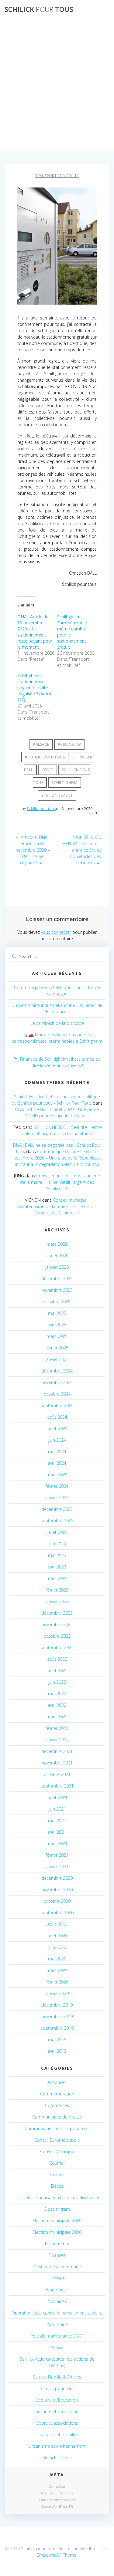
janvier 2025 (57, 1359)
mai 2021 (57, 1820)
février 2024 (57, 1486)
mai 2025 (57, 1313)
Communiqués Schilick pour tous (57, 2128)
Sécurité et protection (57, 2411)
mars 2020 (57, 1970)
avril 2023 (57, 1567)
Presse (57, 2347)
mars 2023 (57, 1578)
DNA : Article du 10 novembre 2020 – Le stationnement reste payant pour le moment (35, 632)
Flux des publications (57, 2493)
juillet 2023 (57, 1532)
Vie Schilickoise (57, 2458)
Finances (57, 2255)
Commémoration (57, 2094)
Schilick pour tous (57, 2388)
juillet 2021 (57, 1797)
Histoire (57, 2278)
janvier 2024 (57, 1498)
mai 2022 (57, 1694)
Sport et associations (57, 2423)
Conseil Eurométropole (57, 2140)
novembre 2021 (57, 1763)
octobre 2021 (57, 1774)
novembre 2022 (57, 1624)
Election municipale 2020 (57, 2221)
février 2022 (57, 1728)
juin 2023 (57, 1544)
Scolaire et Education (57, 2400)
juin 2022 (57, 1682)
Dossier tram (57, 2209)
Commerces (57, 2105)
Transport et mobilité (57, 176)
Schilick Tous (39, 9)
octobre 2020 (57, 1901)
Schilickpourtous (41, 809)
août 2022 (57, 1659)
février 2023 (57, 1590)
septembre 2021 (57, 1786)
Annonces (57, 2082)
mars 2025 (57, 1336)
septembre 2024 (57, 1405)
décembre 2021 (57, 1751)
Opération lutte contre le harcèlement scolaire (57, 2313)
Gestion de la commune (57, 2267)
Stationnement (57, 795)
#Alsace (41, 744)
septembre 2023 (57, 1521)
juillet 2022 (57, 1671)
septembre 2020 (57, 1913)
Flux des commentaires (57, 2500)
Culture (57, 2174)
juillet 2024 (57, 1428)
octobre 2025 (57, 1302)
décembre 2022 (57, 1613)
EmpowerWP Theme (57, 2555)
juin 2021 (57, 1809)
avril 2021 (57, 1832)
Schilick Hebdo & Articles (57, 2377)
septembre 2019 (57, 2028)
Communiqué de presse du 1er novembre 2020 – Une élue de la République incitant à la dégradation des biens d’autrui (57, 1158)
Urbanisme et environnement (57, 2446)
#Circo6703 (69, 744)
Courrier (57, 2163)
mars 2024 (57, 1475)
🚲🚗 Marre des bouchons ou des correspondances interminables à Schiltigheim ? (57, 1041)
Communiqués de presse (57, 2117)
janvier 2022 (57, 1740)
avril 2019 (57, 2051)
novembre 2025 (57, 1290)
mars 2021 (57, 1843)
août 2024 (57, 1417)
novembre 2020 (57, 1890)
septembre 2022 (57, 1648)
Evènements (57, 2244)
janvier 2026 (57, 1267)
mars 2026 (57, 1244)
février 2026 (57, 1256)
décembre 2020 (57, 1878)
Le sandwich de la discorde (57, 1023)
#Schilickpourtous (45, 757)
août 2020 (57, 1924)
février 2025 (57, 1348)
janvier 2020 (57, 1993)
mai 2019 (57, 2039)
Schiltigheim (65, 783)
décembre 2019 (57, 2005)
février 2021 (57, 1855)
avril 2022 (57, 1705)
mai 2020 (57, 1959)
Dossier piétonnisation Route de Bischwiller (57, 2198)
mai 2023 (57, 1555)
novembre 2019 (57, 2016)
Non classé (57, 2290)
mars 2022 (57, 1717)
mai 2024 (57, 1452)
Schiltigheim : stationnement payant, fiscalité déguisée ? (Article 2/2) (35, 688)
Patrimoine (57, 2324)
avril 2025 (57, 1325)
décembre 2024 (57, 1371)
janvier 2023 (57, 1601)
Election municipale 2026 (57, 2232)
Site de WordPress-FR (57, 2506)
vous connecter (56, 932)
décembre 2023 (57, 1509)
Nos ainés (57, 2301)
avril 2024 (57, 1463)
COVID (48, 770)
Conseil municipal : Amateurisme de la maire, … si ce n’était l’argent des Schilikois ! (60, 1182)
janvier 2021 (57, 1867)
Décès (57, 2186)
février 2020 (57, 1982)
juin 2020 (57, 1947)
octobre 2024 (57, 1394)
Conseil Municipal (57, 2151)
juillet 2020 (57, 1936)
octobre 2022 (57, 1636)
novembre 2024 (57, 1382)
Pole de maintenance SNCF (57, 2336)
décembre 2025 (57, 1279)
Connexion (57, 2486)
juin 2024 (57, 1440)
